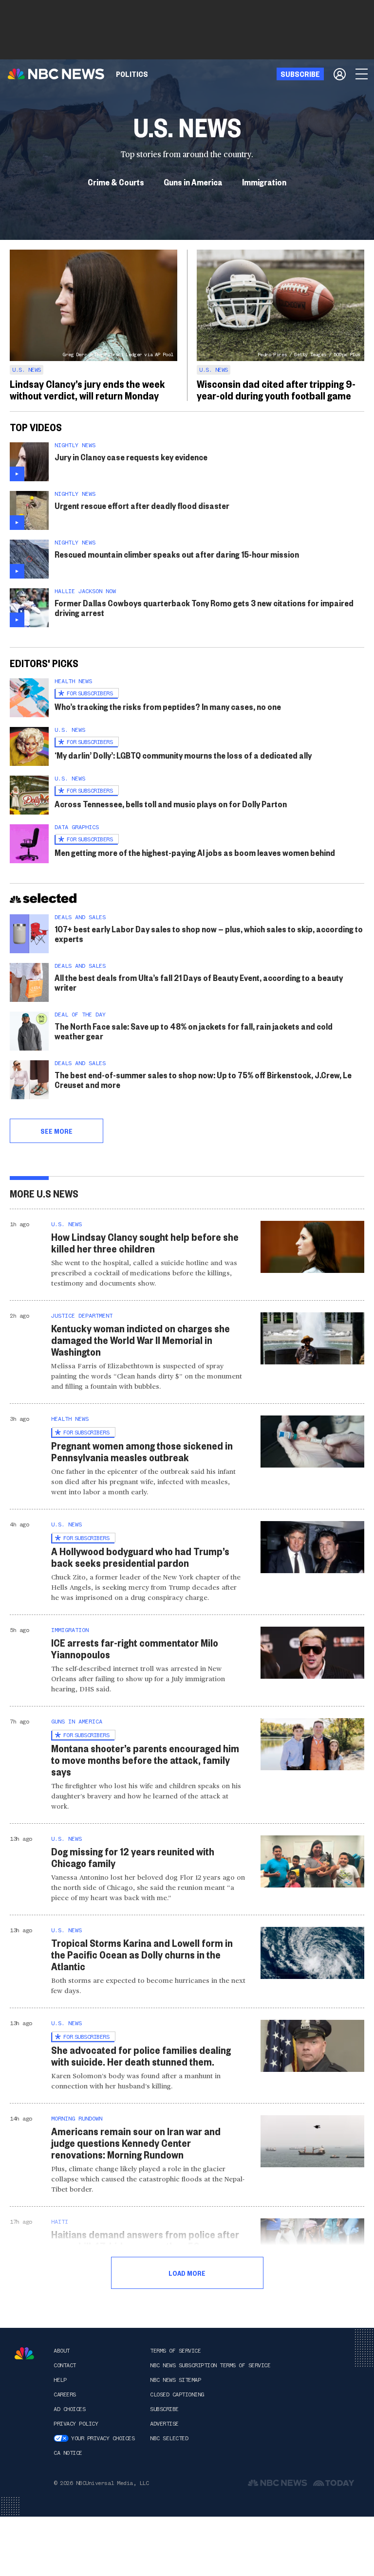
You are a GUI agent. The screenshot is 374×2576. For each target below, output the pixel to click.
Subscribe (164, 2409)
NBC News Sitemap (175, 2380)
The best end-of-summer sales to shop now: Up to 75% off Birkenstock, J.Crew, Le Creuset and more (203, 1079)
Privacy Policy (76, 2424)
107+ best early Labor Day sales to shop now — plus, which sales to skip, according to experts (209, 934)
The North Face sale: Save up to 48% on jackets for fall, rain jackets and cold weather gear (194, 1031)
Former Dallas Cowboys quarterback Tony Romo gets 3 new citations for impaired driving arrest (204, 608)
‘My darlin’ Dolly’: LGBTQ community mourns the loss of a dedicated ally (183, 755)
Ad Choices (69, 2409)
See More (56, 1131)
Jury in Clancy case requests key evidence (131, 457)
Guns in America (193, 182)
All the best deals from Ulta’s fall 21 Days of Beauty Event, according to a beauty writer (199, 982)
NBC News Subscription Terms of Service (210, 2365)
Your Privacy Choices (103, 2438)
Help (60, 2380)
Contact (65, 2365)
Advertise (164, 2424)
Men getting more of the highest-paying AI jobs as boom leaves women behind (195, 852)
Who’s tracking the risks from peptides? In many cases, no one (168, 706)
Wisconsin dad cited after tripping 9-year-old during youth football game (276, 389)
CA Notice (68, 2453)
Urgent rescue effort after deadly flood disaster (142, 505)
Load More (187, 2273)
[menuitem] (132, 74)
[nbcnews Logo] (24, 2353)
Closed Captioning (177, 2395)
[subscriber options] (340, 74)
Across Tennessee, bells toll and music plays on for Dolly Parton (171, 804)
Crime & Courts (116, 182)
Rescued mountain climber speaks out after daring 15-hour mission (177, 554)
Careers (65, 2395)
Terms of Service (175, 2351)
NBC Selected (169, 2438)
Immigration (264, 182)
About (62, 2351)
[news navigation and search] (362, 74)
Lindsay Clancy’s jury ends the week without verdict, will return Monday (87, 389)
